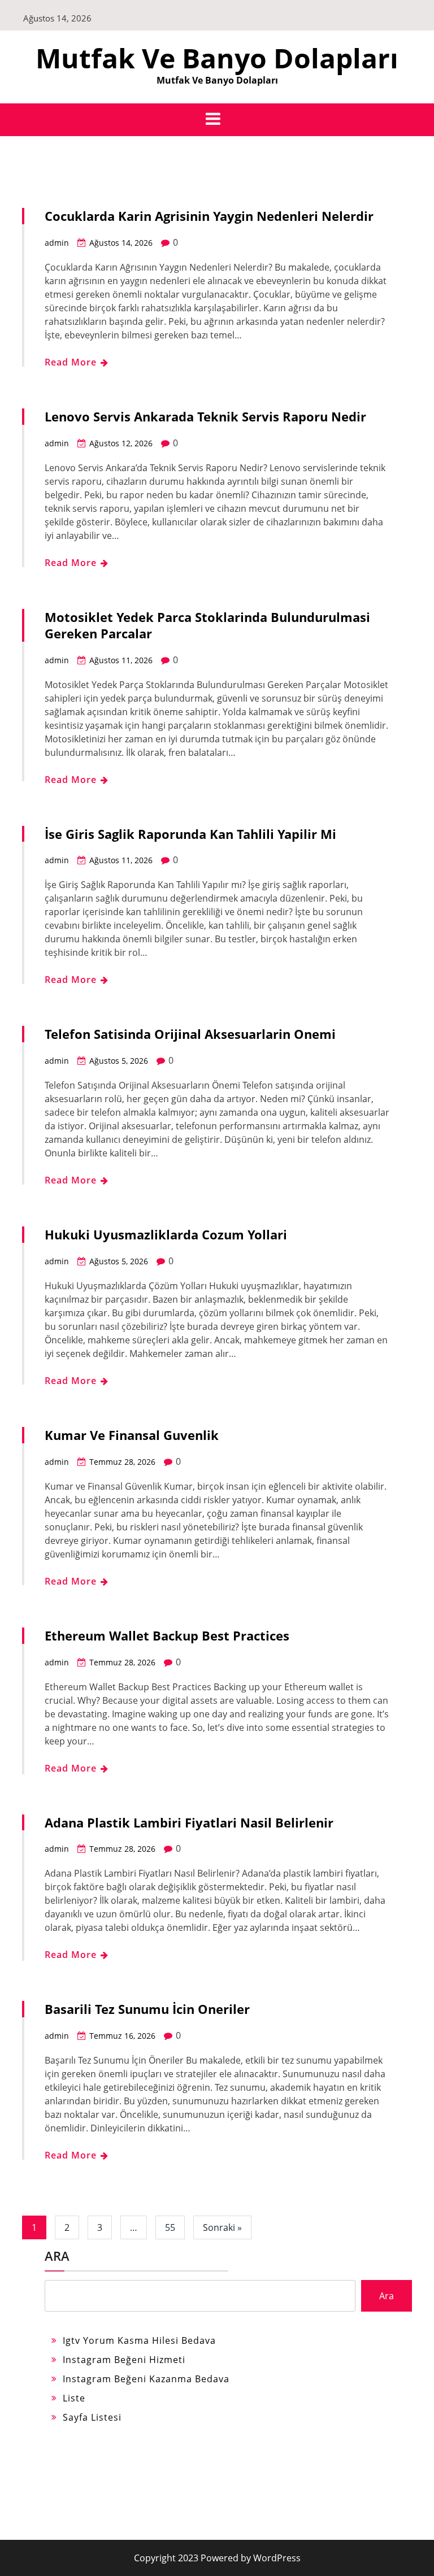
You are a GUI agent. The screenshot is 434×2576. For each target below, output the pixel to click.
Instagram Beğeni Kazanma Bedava (146, 2379)
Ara (57, 2256)
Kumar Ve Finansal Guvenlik (132, 1435)
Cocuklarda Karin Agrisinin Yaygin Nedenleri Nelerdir (209, 216)
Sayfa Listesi (92, 2417)
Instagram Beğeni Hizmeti (124, 2360)
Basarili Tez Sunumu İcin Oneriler (147, 2009)
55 (170, 2227)
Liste (74, 2398)
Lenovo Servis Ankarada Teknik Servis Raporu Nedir (205, 416)
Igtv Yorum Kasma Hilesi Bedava (139, 2340)
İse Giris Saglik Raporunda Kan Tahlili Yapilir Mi (190, 834)
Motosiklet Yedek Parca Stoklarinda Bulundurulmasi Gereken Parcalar (207, 625)
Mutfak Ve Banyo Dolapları (217, 58)
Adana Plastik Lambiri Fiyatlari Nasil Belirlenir (189, 1822)
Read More (72, 362)
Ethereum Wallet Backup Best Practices (167, 1635)
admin (57, 243)
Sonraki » (222, 2227)
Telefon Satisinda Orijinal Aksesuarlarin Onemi (190, 1034)
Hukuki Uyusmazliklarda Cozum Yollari (166, 1234)
